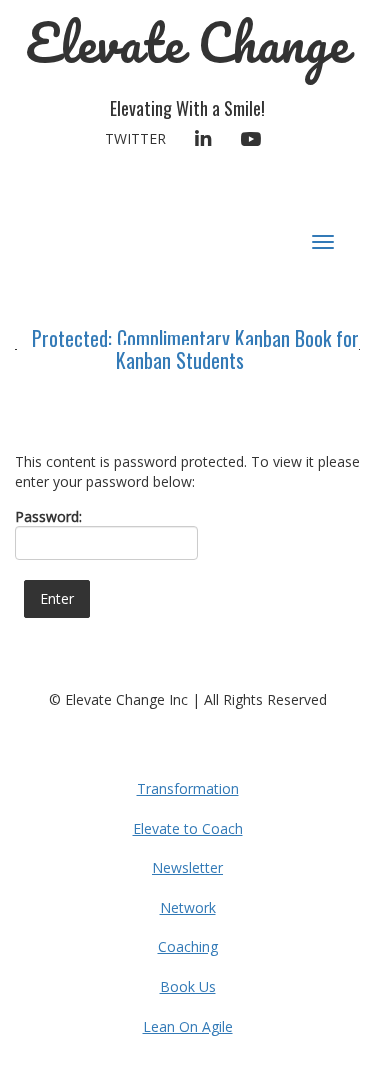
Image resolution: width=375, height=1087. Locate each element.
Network (188, 907)
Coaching (188, 946)
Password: (48, 516)
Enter (57, 598)
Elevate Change (187, 42)
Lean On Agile (188, 1026)
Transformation (188, 788)
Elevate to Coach (188, 828)
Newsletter (187, 867)
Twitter (135, 138)
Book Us (188, 986)
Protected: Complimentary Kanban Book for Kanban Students (195, 349)
